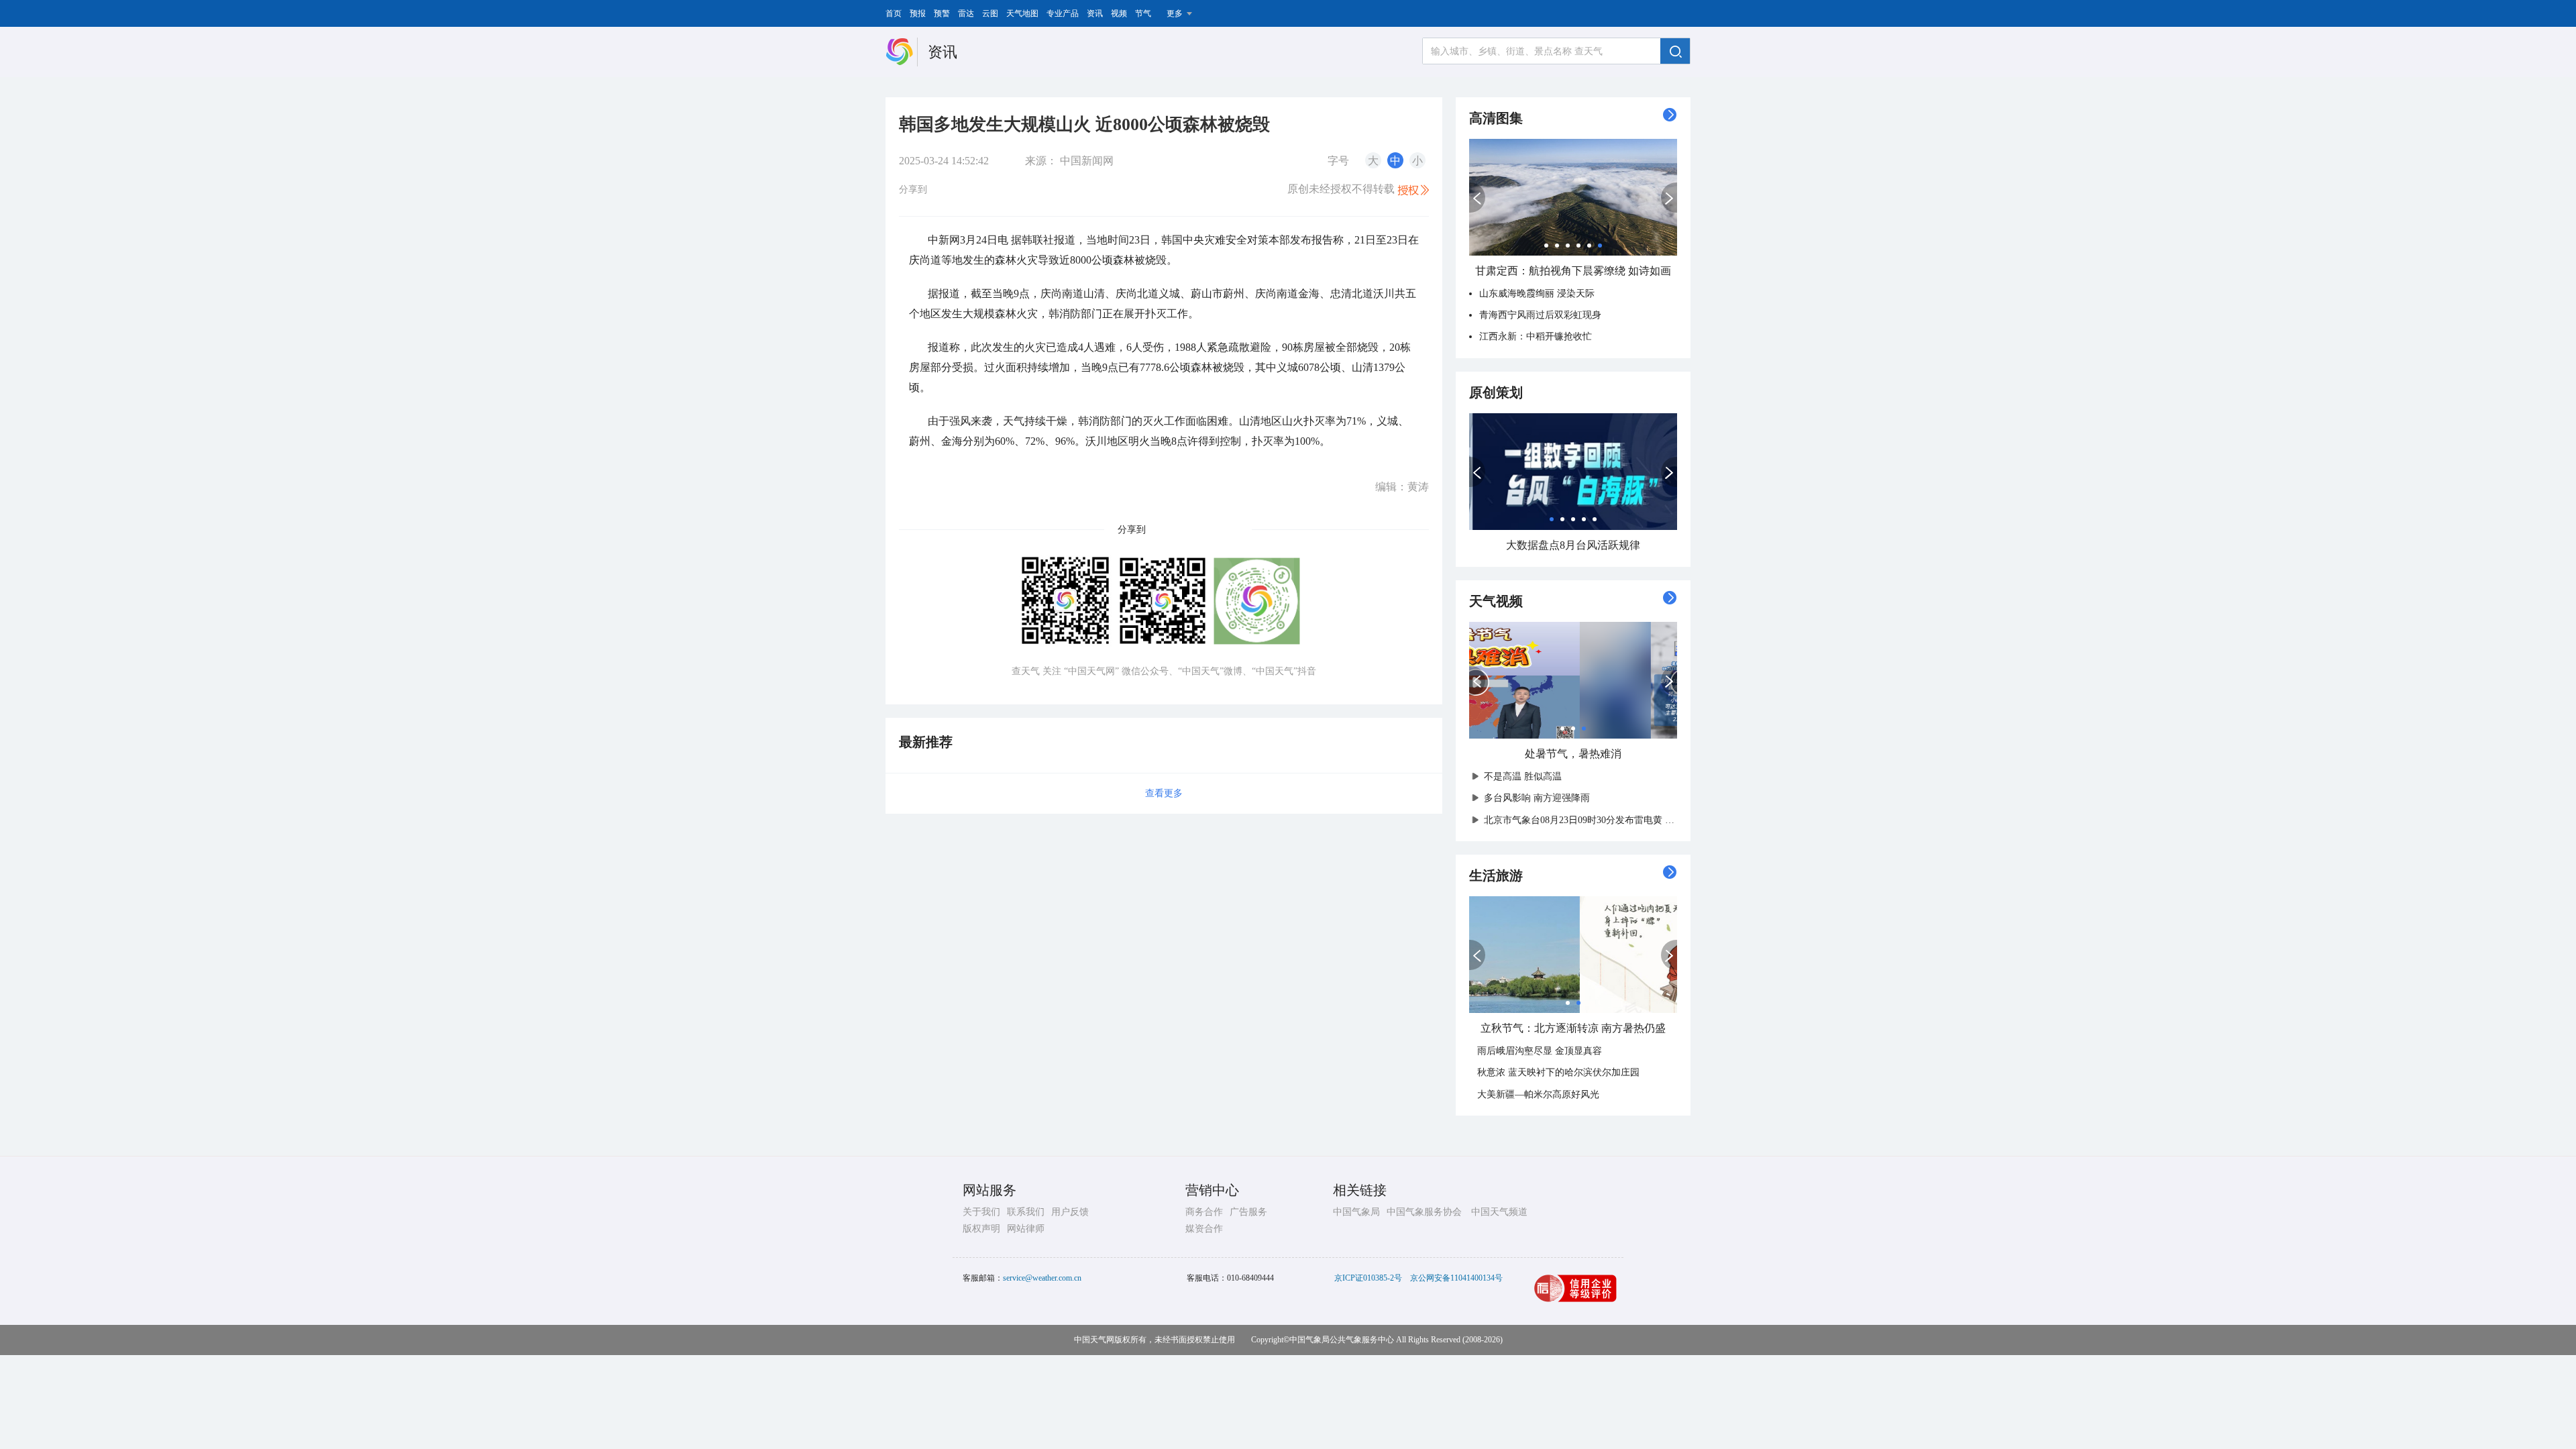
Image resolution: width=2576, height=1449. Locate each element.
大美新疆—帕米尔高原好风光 (1538, 1094)
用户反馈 (1070, 1212)
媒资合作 (1204, 1229)
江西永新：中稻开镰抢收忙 (1536, 336)
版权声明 (981, 1229)
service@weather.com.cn (1042, 1278)
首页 (894, 13)
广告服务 (1248, 1212)
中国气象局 (1356, 1212)
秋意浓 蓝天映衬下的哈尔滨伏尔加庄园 (1558, 1072)
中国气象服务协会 (1424, 1212)
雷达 (966, 13)
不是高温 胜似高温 (1523, 776)
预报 (918, 13)
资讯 (1095, 13)
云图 (990, 13)
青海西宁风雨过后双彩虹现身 (1540, 315)
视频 (1119, 13)
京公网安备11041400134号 (1456, 1278)
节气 (1143, 13)
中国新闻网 (1087, 161)
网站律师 (1026, 1229)
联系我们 (1026, 1212)
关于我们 (981, 1212)
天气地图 (1022, 13)
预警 (942, 13)
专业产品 (1063, 13)
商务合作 (1204, 1212)
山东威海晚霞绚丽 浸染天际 (1537, 293)
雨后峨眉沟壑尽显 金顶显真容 (1540, 1051)
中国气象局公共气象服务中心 (1342, 1340)
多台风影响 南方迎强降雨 (1537, 798)
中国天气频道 (1499, 1212)
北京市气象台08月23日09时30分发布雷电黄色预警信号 (1597, 820)
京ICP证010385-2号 (1368, 1278)
